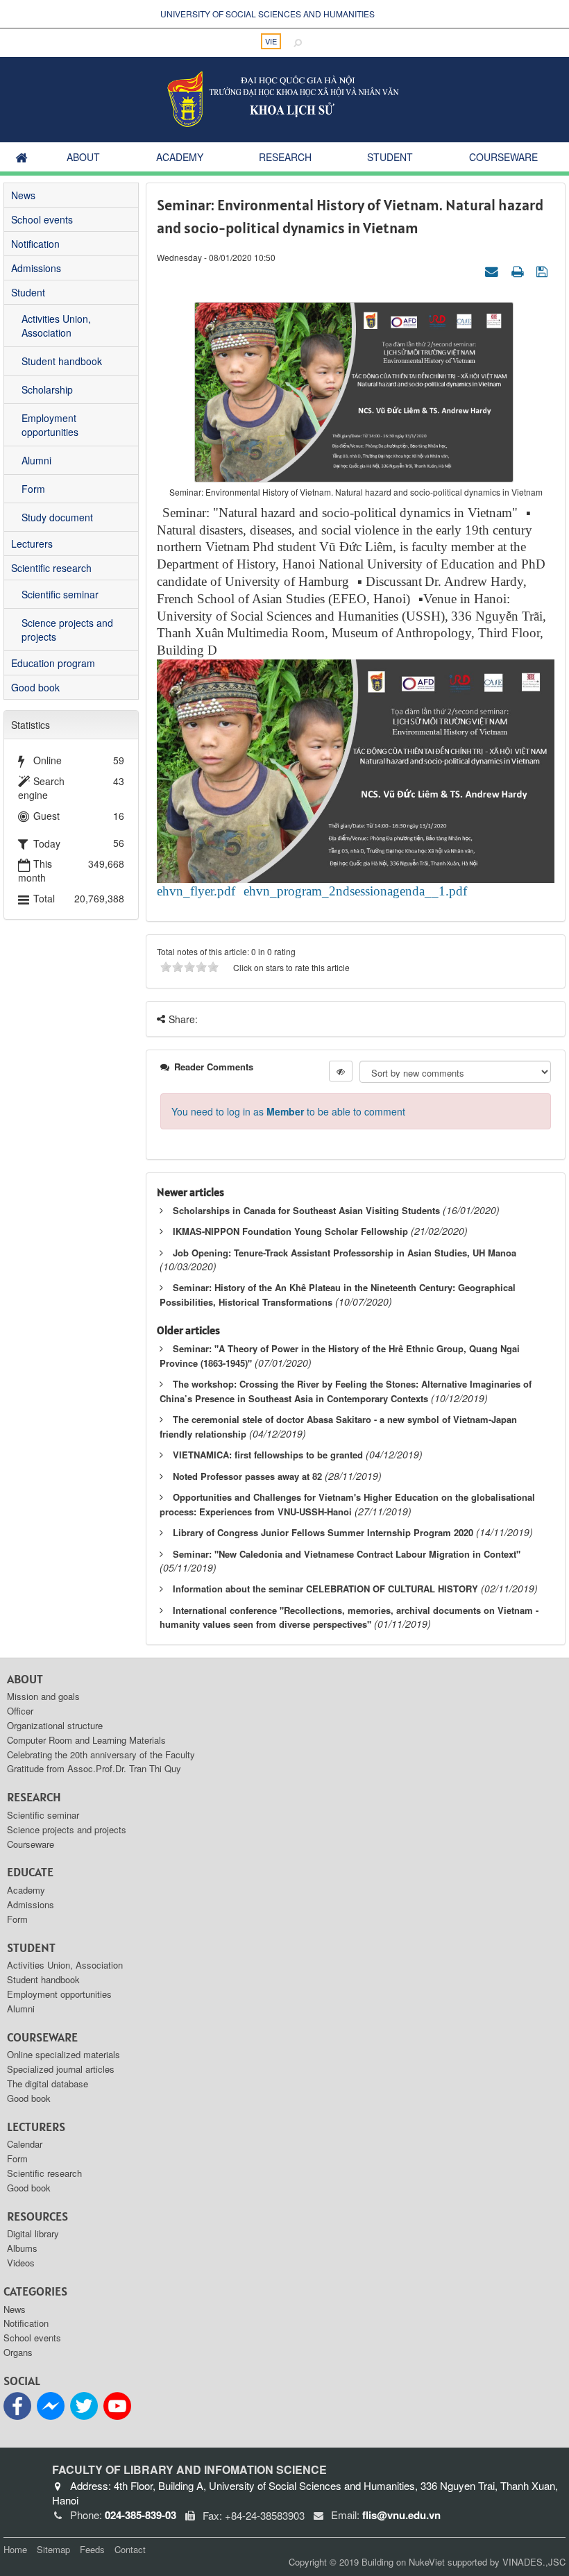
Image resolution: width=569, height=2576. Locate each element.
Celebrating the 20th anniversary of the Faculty (101, 1754)
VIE (271, 41)
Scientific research (51, 568)
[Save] (544, 271)
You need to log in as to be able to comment (288, 1111)
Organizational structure (55, 1725)
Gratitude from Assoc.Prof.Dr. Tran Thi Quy (94, 1768)
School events (42, 219)
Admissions (36, 268)
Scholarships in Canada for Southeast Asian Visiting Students (306, 1210)
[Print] (519, 271)
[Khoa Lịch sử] (285, 98)
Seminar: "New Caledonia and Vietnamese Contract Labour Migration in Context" (347, 1554)
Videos (21, 2263)
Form (33, 489)
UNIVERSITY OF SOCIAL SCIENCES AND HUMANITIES (267, 14)
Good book (35, 687)
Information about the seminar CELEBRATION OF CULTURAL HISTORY (325, 1589)
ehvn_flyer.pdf (196, 891)
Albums (22, 2248)
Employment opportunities (50, 425)
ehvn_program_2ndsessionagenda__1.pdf (355, 891)
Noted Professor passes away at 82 (247, 1476)
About (83, 157)
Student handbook (62, 361)
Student (390, 157)
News (23, 195)
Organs (18, 2352)
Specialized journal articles (61, 2069)
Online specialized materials (63, 2054)
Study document (57, 517)
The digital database (48, 2083)
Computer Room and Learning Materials (86, 1740)
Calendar (25, 2144)
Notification (35, 244)
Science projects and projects (67, 630)
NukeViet (427, 2562)
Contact (130, 2549)
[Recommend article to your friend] (493, 271)
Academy (180, 157)
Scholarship (47, 389)
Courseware (503, 157)
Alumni (36, 460)
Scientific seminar (60, 594)
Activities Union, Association (56, 326)
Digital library (33, 2233)
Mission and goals (43, 1696)
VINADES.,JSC (534, 2562)
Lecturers (32, 544)
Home (15, 2549)
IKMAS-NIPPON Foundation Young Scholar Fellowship (290, 1231)
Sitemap (53, 2549)
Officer (20, 1711)
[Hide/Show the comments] (341, 1071)
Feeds (92, 2549)
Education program (53, 663)
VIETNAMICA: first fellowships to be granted (268, 1455)
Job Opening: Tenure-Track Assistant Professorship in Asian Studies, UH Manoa (345, 1253)
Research (285, 157)
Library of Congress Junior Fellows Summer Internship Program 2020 (323, 1532)
